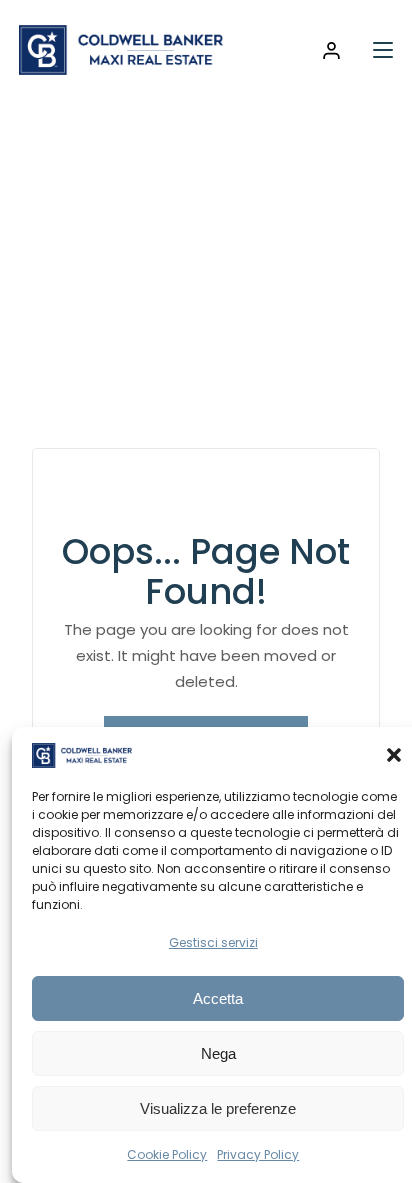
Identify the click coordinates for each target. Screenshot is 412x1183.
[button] (394, 755)
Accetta (218, 998)
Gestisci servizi (213, 942)
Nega (218, 1053)
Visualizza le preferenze (218, 1108)
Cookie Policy (167, 1154)
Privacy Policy (258, 1154)
